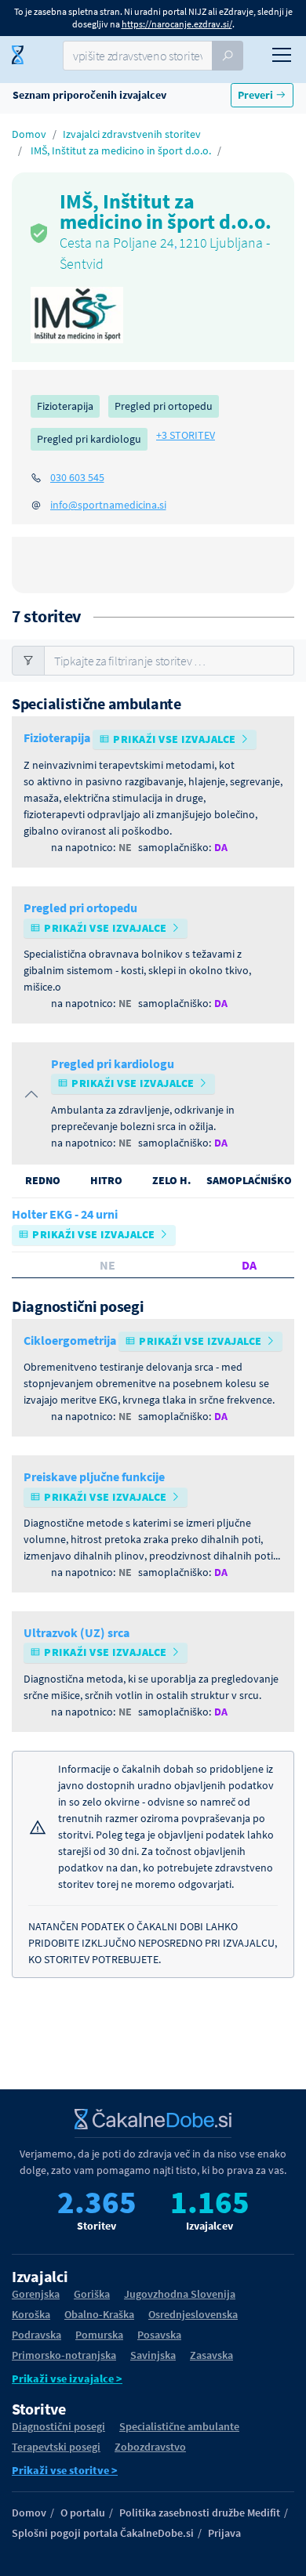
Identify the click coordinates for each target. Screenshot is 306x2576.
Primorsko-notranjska (64, 2355)
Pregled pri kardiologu (89, 439)
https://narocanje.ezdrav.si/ (177, 24)
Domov (29, 134)
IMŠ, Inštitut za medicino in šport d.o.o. (121, 150)
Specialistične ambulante (179, 2426)
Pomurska (99, 2335)
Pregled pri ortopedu (164, 406)
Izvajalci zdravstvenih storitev (132, 134)
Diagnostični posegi (58, 2426)
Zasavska (211, 2355)
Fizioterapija (65, 406)
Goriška (92, 2294)
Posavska (159, 2335)
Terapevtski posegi (56, 2447)
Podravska (36, 2335)
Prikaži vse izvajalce (175, 739)
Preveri (257, 95)
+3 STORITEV (186, 435)
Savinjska (153, 2355)
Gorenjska (36, 2294)
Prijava (224, 2533)
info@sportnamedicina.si (108, 505)
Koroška (31, 2314)
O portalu (83, 2513)
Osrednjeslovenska (193, 2314)
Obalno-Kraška (99, 2314)
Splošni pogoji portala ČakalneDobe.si (103, 2533)
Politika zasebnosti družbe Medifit (200, 2513)
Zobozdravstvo (150, 2447)
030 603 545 (77, 477)
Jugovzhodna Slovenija (180, 2294)
